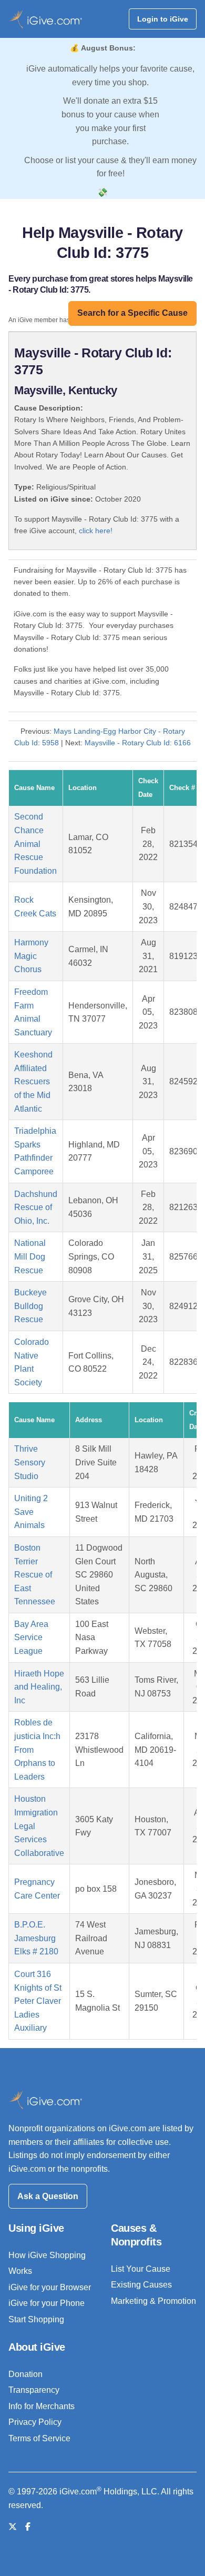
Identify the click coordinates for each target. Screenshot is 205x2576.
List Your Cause (141, 2269)
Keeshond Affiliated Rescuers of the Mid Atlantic (33, 1081)
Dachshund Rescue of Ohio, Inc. (36, 1207)
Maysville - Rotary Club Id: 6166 (138, 743)
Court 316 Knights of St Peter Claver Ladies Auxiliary (38, 2001)
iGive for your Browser (50, 2287)
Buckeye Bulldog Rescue (30, 1306)
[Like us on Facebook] (28, 2527)
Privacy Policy (35, 2422)
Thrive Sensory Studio (30, 1462)
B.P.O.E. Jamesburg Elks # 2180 (36, 1938)
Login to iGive (163, 19)
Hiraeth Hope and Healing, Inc (39, 1687)
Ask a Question (48, 2196)
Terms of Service (39, 2438)
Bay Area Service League (31, 1638)
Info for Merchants (42, 2406)
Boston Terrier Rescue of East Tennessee (35, 1575)
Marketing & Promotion (153, 2301)
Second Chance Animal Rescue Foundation (35, 843)
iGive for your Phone (47, 2303)
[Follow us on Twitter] (13, 2527)
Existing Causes (141, 2285)
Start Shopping (36, 2319)
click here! (96, 531)
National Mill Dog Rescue (30, 1256)
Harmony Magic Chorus (31, 956)
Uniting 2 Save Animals (31, 1512)
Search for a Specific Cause (132, 313)
